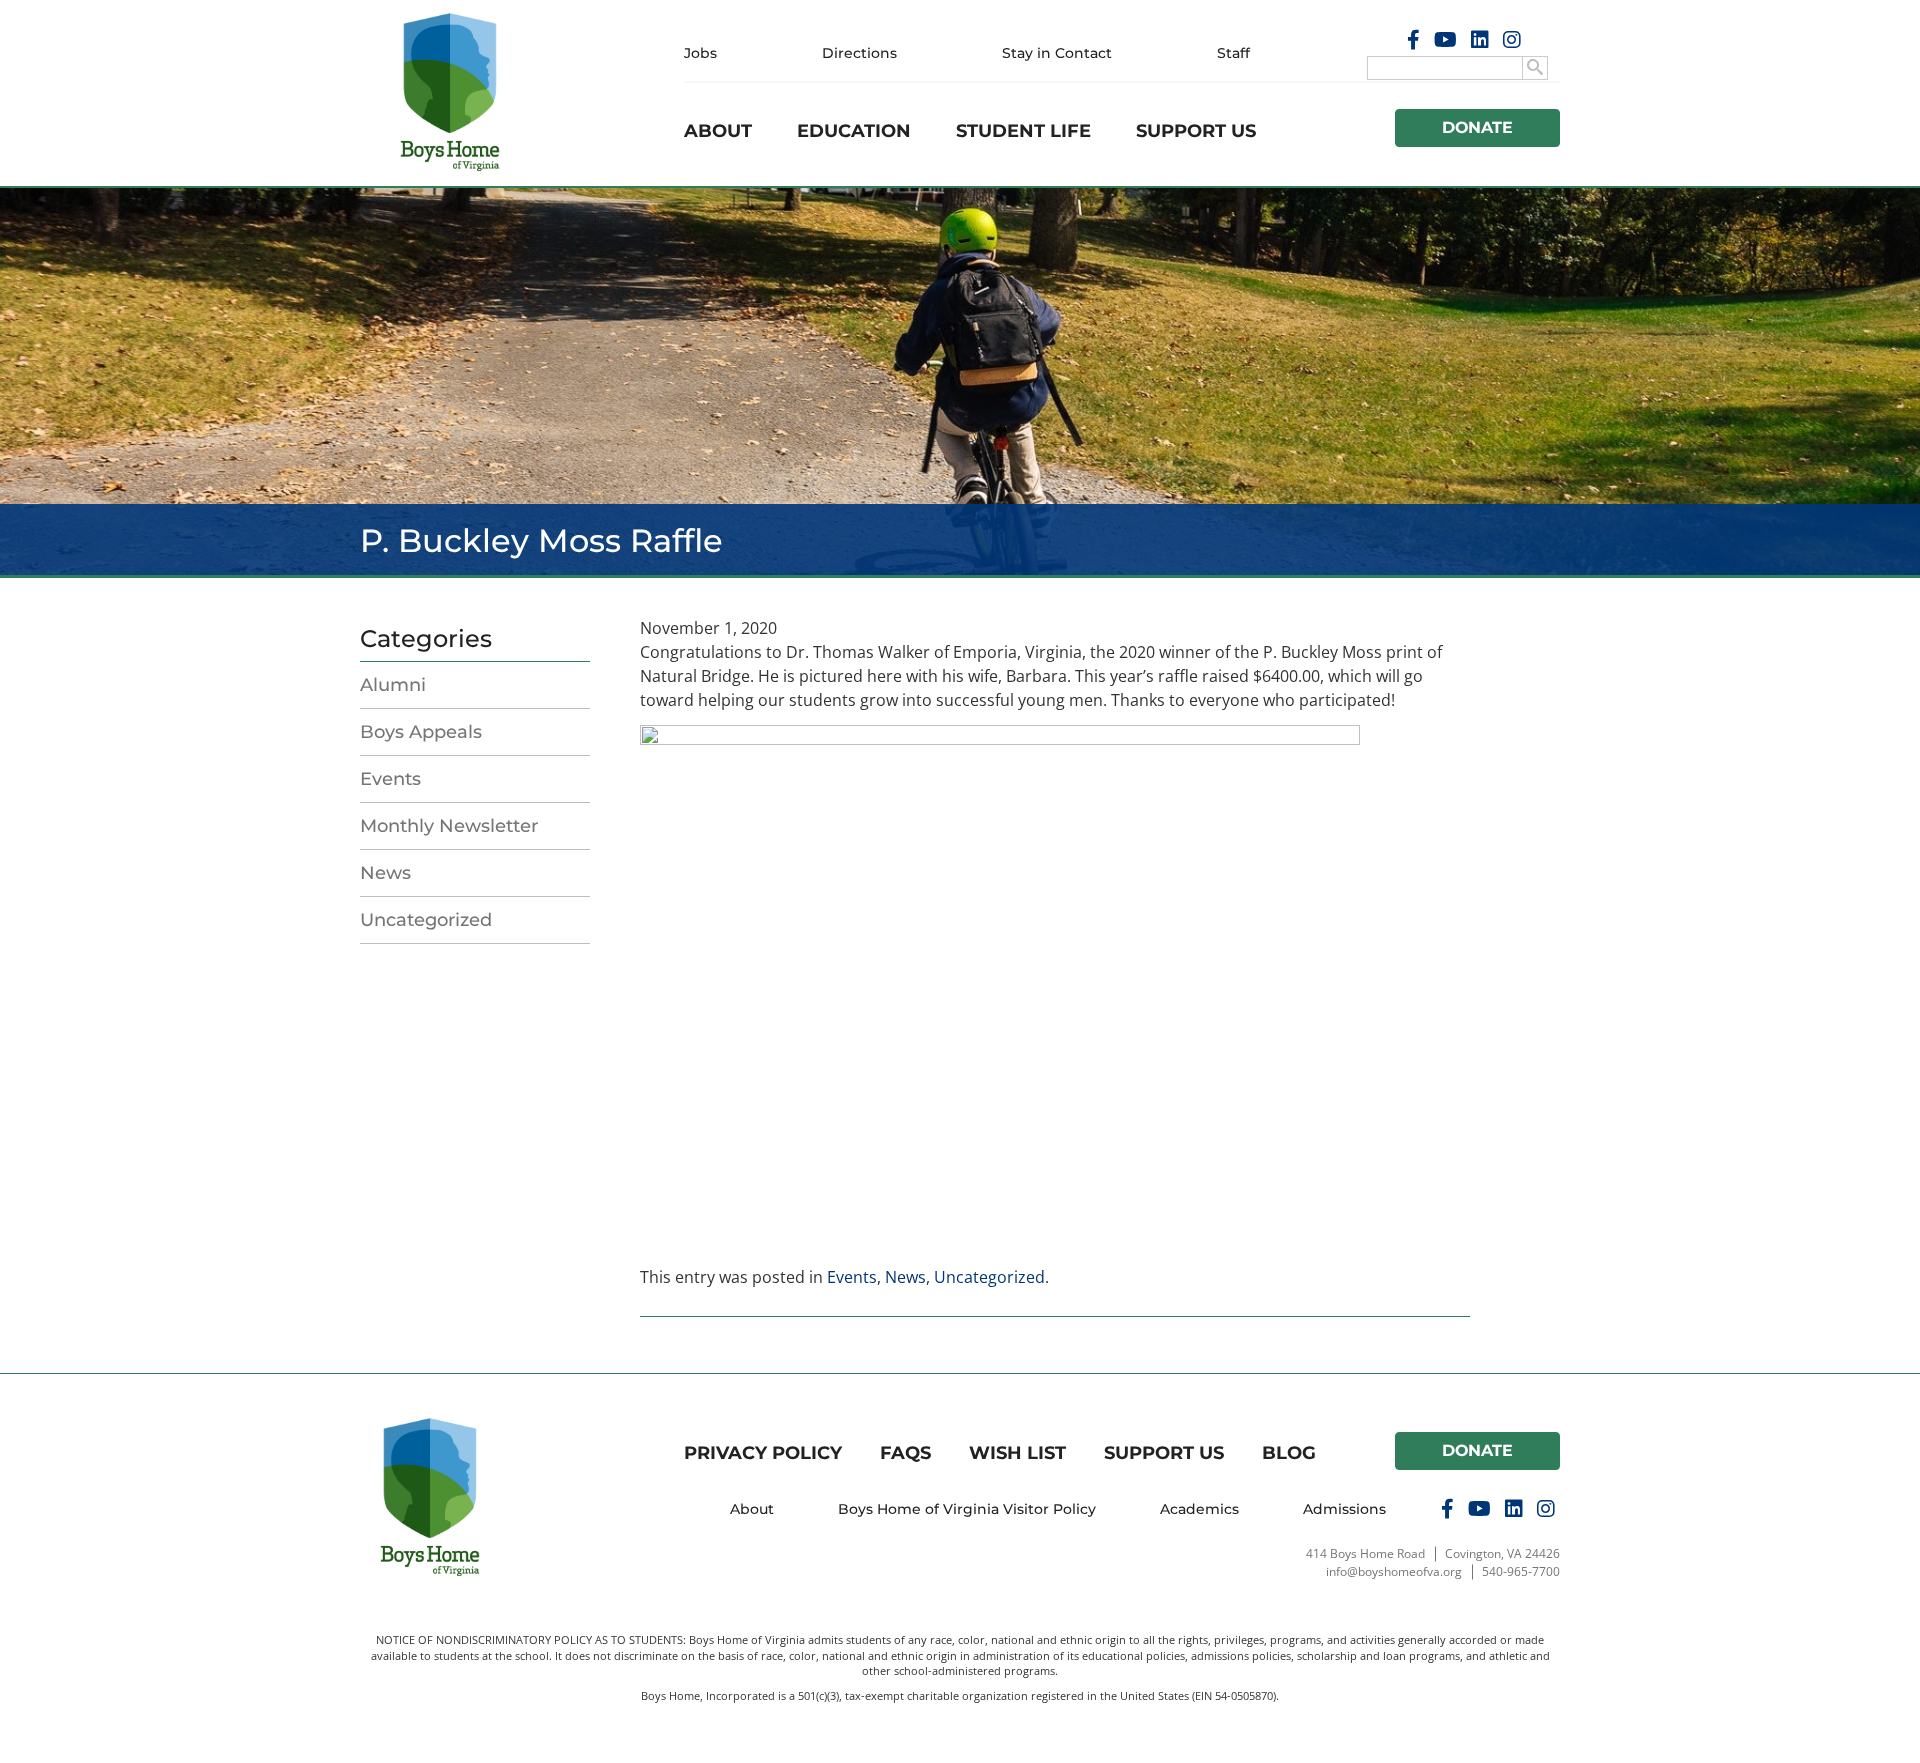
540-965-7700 (1521, 1571)
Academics (1199, 1509)
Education (854, 131)
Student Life (1023, 131)
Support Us (1196, 131)
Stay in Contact (1057, 53)
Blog (1289, 1453)
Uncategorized (426, 920)
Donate (1478, 127)
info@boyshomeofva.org (1394, 1571)
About (718, 131)
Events (390, 779)
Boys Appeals (421, 732)
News (385, 873)
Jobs (700, 53)
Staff (1233, 53)
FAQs (905, 1453)
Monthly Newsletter (449, 826)
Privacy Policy (763, 1453)
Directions (859, 53)
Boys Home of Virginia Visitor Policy (967, 1509)
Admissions (1344, 1509)
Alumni (393, 685)
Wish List (1017, 1453)
